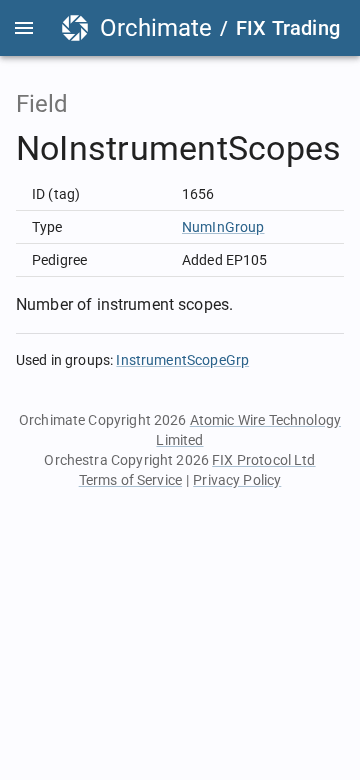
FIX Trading (288, 28)
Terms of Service (130, 480)
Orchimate (156, 28)
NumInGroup (223, 227)
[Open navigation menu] (24, 28)
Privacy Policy (237, 480)
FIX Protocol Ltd (263, 460)
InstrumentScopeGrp (182, 360)
